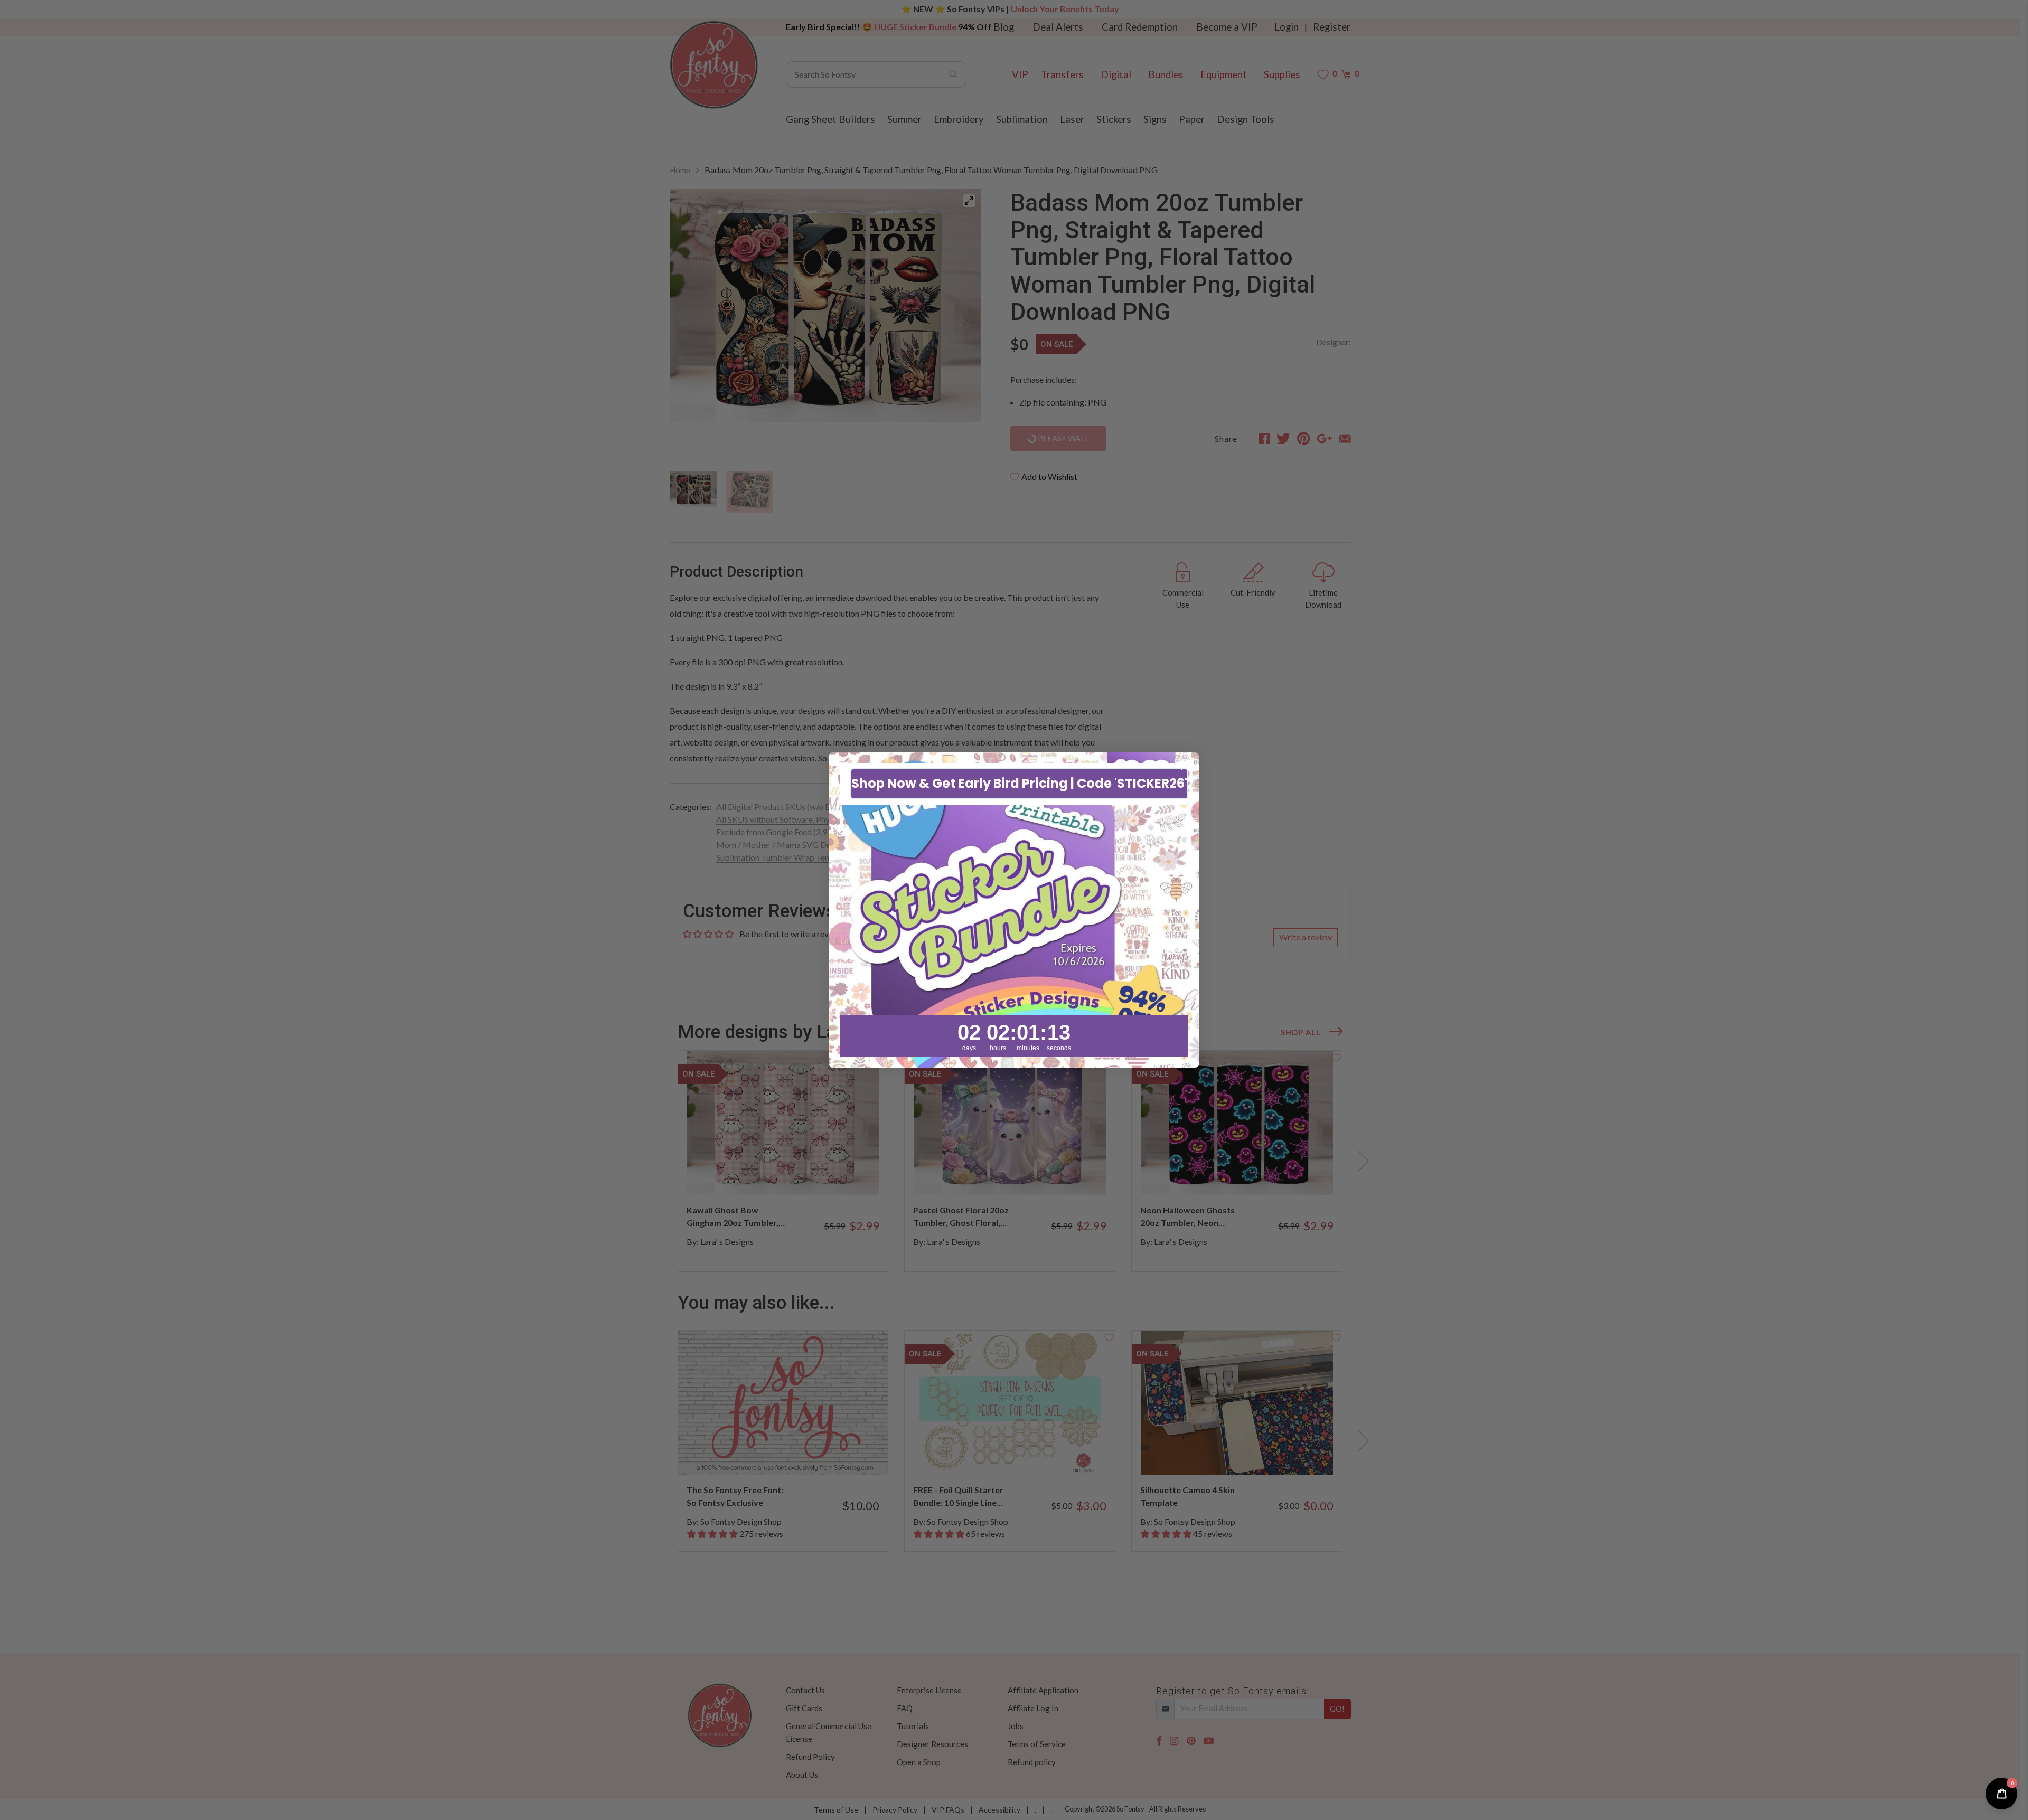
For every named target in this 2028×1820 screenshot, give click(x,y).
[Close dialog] (1185, 766)
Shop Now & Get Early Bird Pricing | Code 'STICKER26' (1019, 784)
